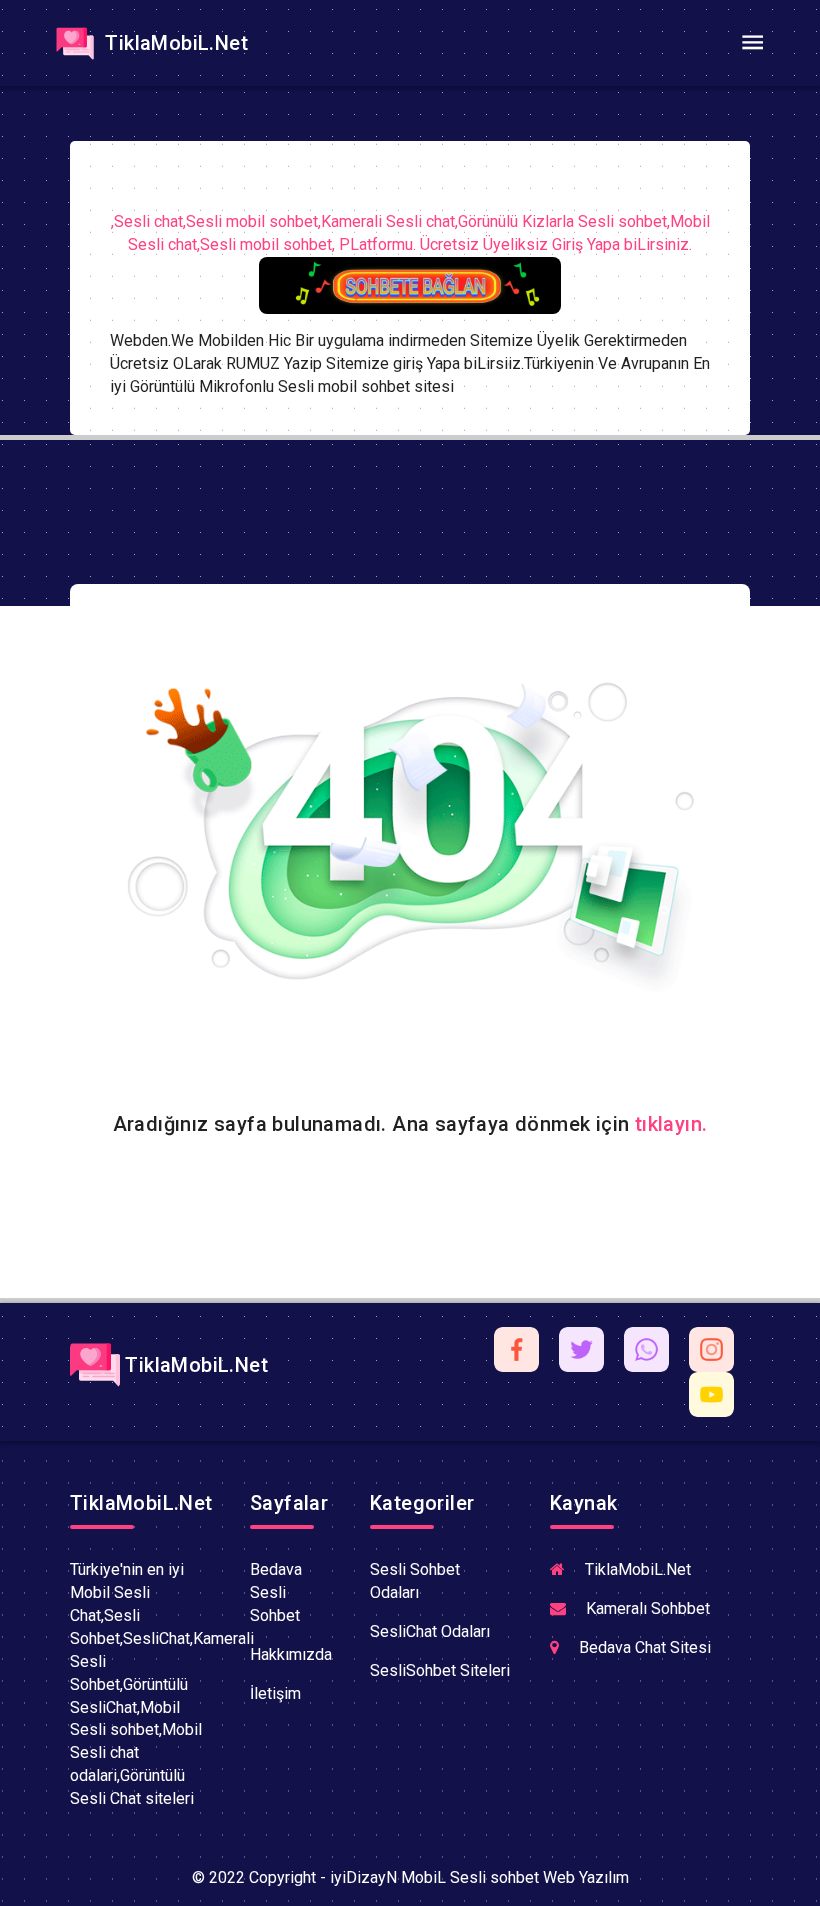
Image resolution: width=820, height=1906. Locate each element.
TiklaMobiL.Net (174, 43)
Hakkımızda (291, 1654)
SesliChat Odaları (430, 1631)
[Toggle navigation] (752, 43)
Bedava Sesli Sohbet (276, 1592)
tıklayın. (671, 1124)
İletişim (275, 1693)
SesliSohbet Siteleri (440, 1670)
